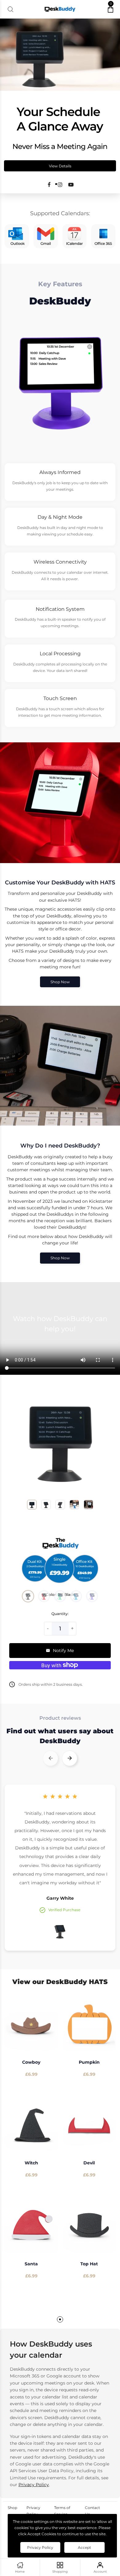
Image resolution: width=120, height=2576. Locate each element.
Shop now (60, 982)
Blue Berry (92, 1596)
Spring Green (60, 1596)
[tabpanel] (31, 2149)
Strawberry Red (44, 1596)
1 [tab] (60, 2319)
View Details (60, 166)
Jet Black (28, 1596)
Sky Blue (76, 1596)
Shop (12, 2508)
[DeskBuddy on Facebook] (49, 185)
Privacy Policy (34, 2485)
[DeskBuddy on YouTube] (71, 185)
